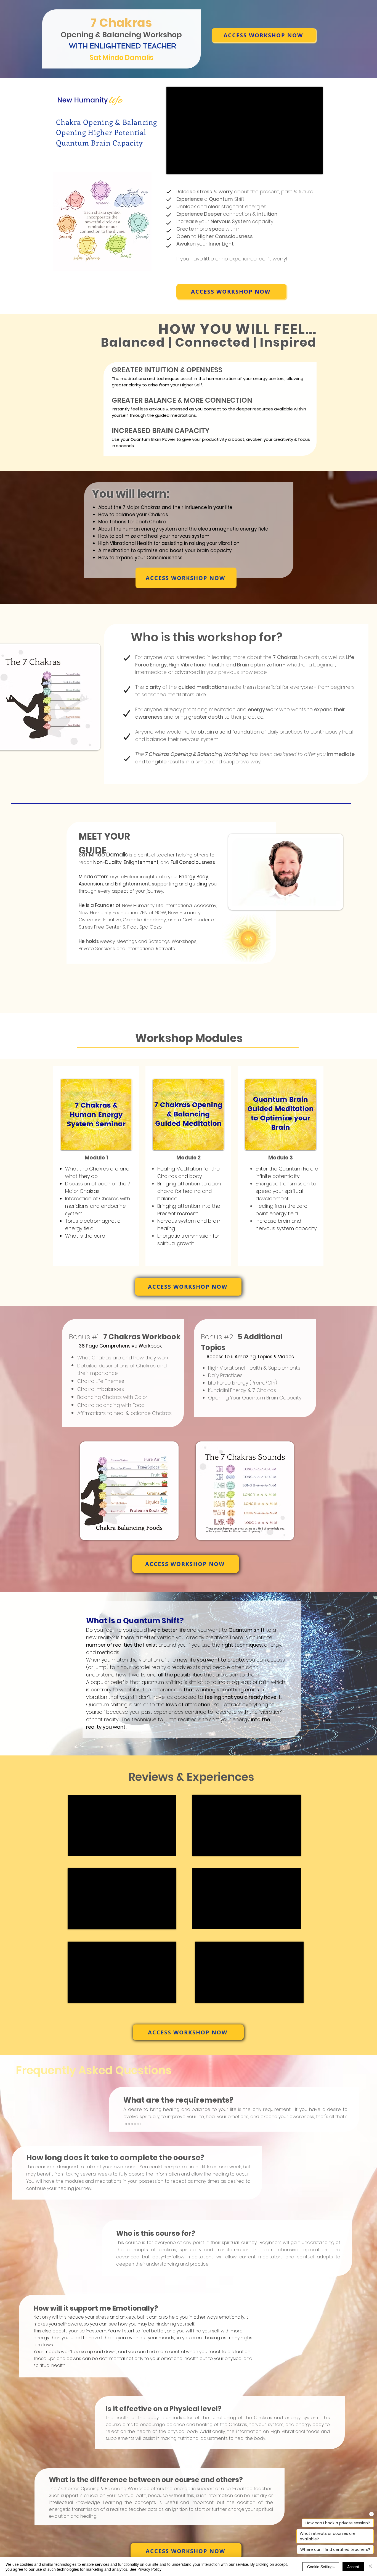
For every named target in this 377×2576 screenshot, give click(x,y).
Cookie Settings (321, 2567)
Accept (353, 2567)
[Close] (370, 2567)
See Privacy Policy (145, 2569)
